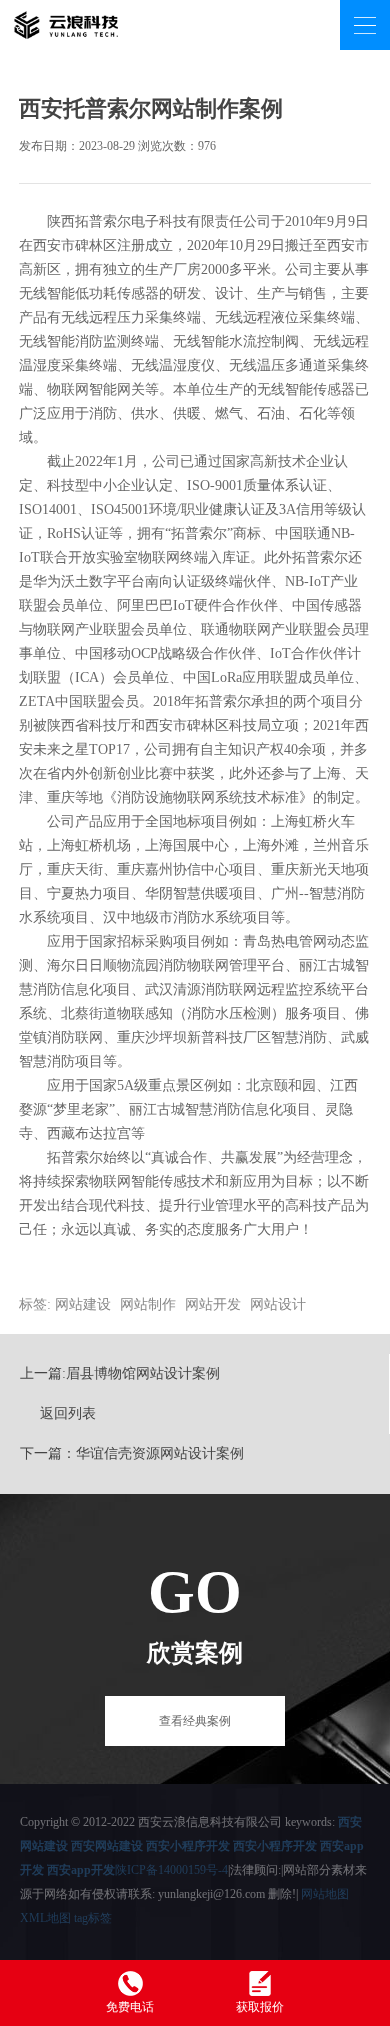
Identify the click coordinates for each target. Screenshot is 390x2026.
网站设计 (278, 1304)
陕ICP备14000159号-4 (171, 1870)
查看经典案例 (195, 1721)
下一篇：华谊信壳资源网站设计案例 (132, 1453)
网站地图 (325, 1894)
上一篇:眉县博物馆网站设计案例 (120, 1373)
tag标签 (93, 1918)
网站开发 (213, 1304)
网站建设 (83, 1304)
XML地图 (45, 1918)
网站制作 (148, 1304)
